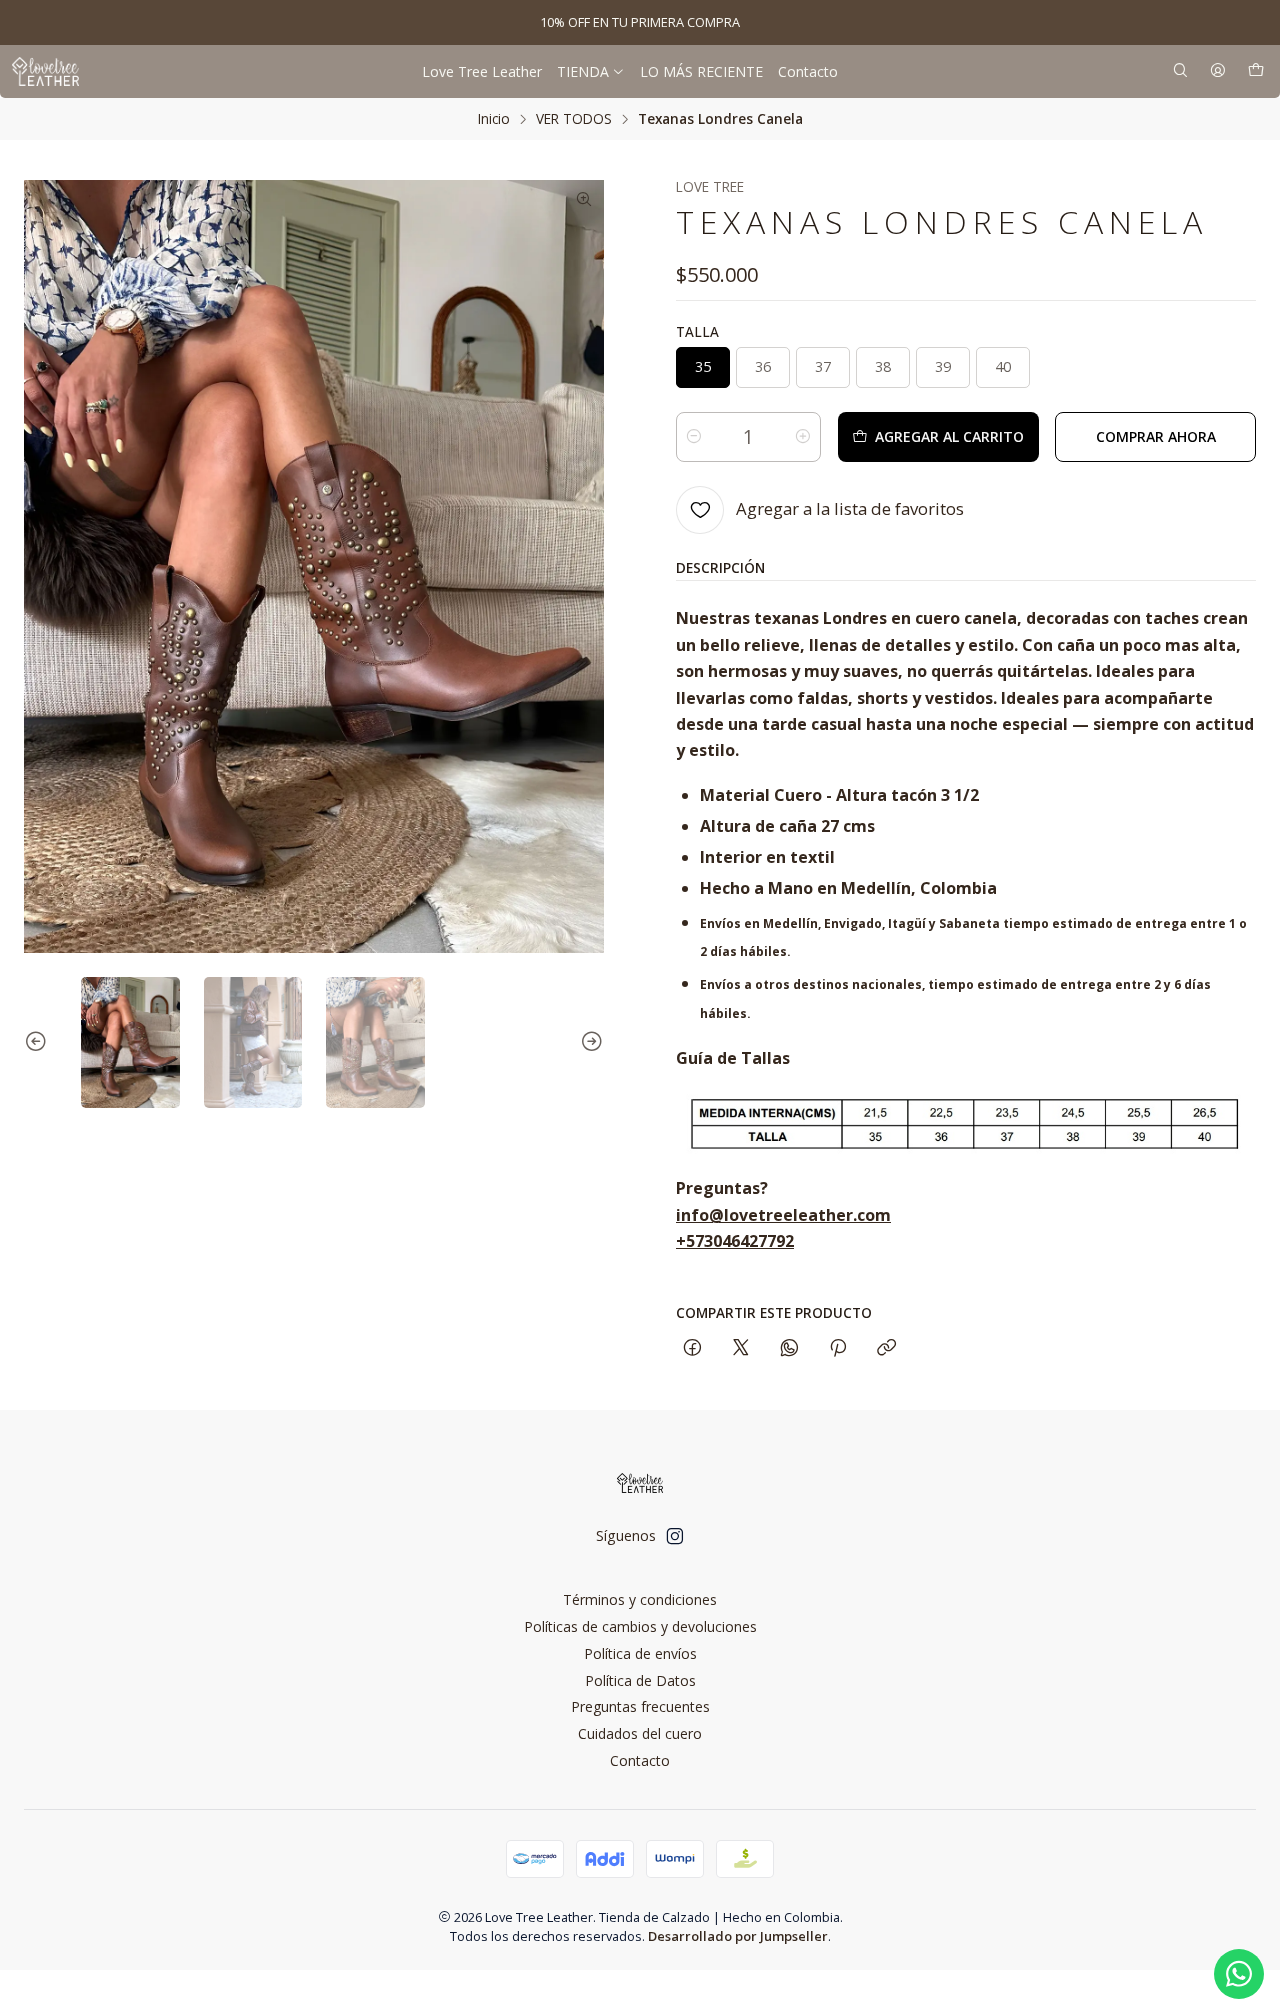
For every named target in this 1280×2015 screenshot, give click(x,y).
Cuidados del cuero (640, 1733)
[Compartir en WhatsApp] (789, 1348)
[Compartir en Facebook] (692, 1348)
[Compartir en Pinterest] (838, 1348)
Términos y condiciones (640, 1599)
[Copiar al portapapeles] (886, 1348)
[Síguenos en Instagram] (675, 1536)
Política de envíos (640, 1653)
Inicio (494, 119)
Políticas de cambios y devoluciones (640, 1626)
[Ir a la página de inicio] (45, 71)
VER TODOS (574, 119)
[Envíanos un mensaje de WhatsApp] (1239, 1974)
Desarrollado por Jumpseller (738, 1936)
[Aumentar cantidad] (803, 437)
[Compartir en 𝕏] (741, 1348)
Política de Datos (640, 1680)
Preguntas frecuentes (640, 1706)
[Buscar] (1180, 71)
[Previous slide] (39, 1042)
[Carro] (1256, 71)
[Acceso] (1218, 71)
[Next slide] (589, 1042)
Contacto (640, 1760)
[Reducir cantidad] (694, 437)
